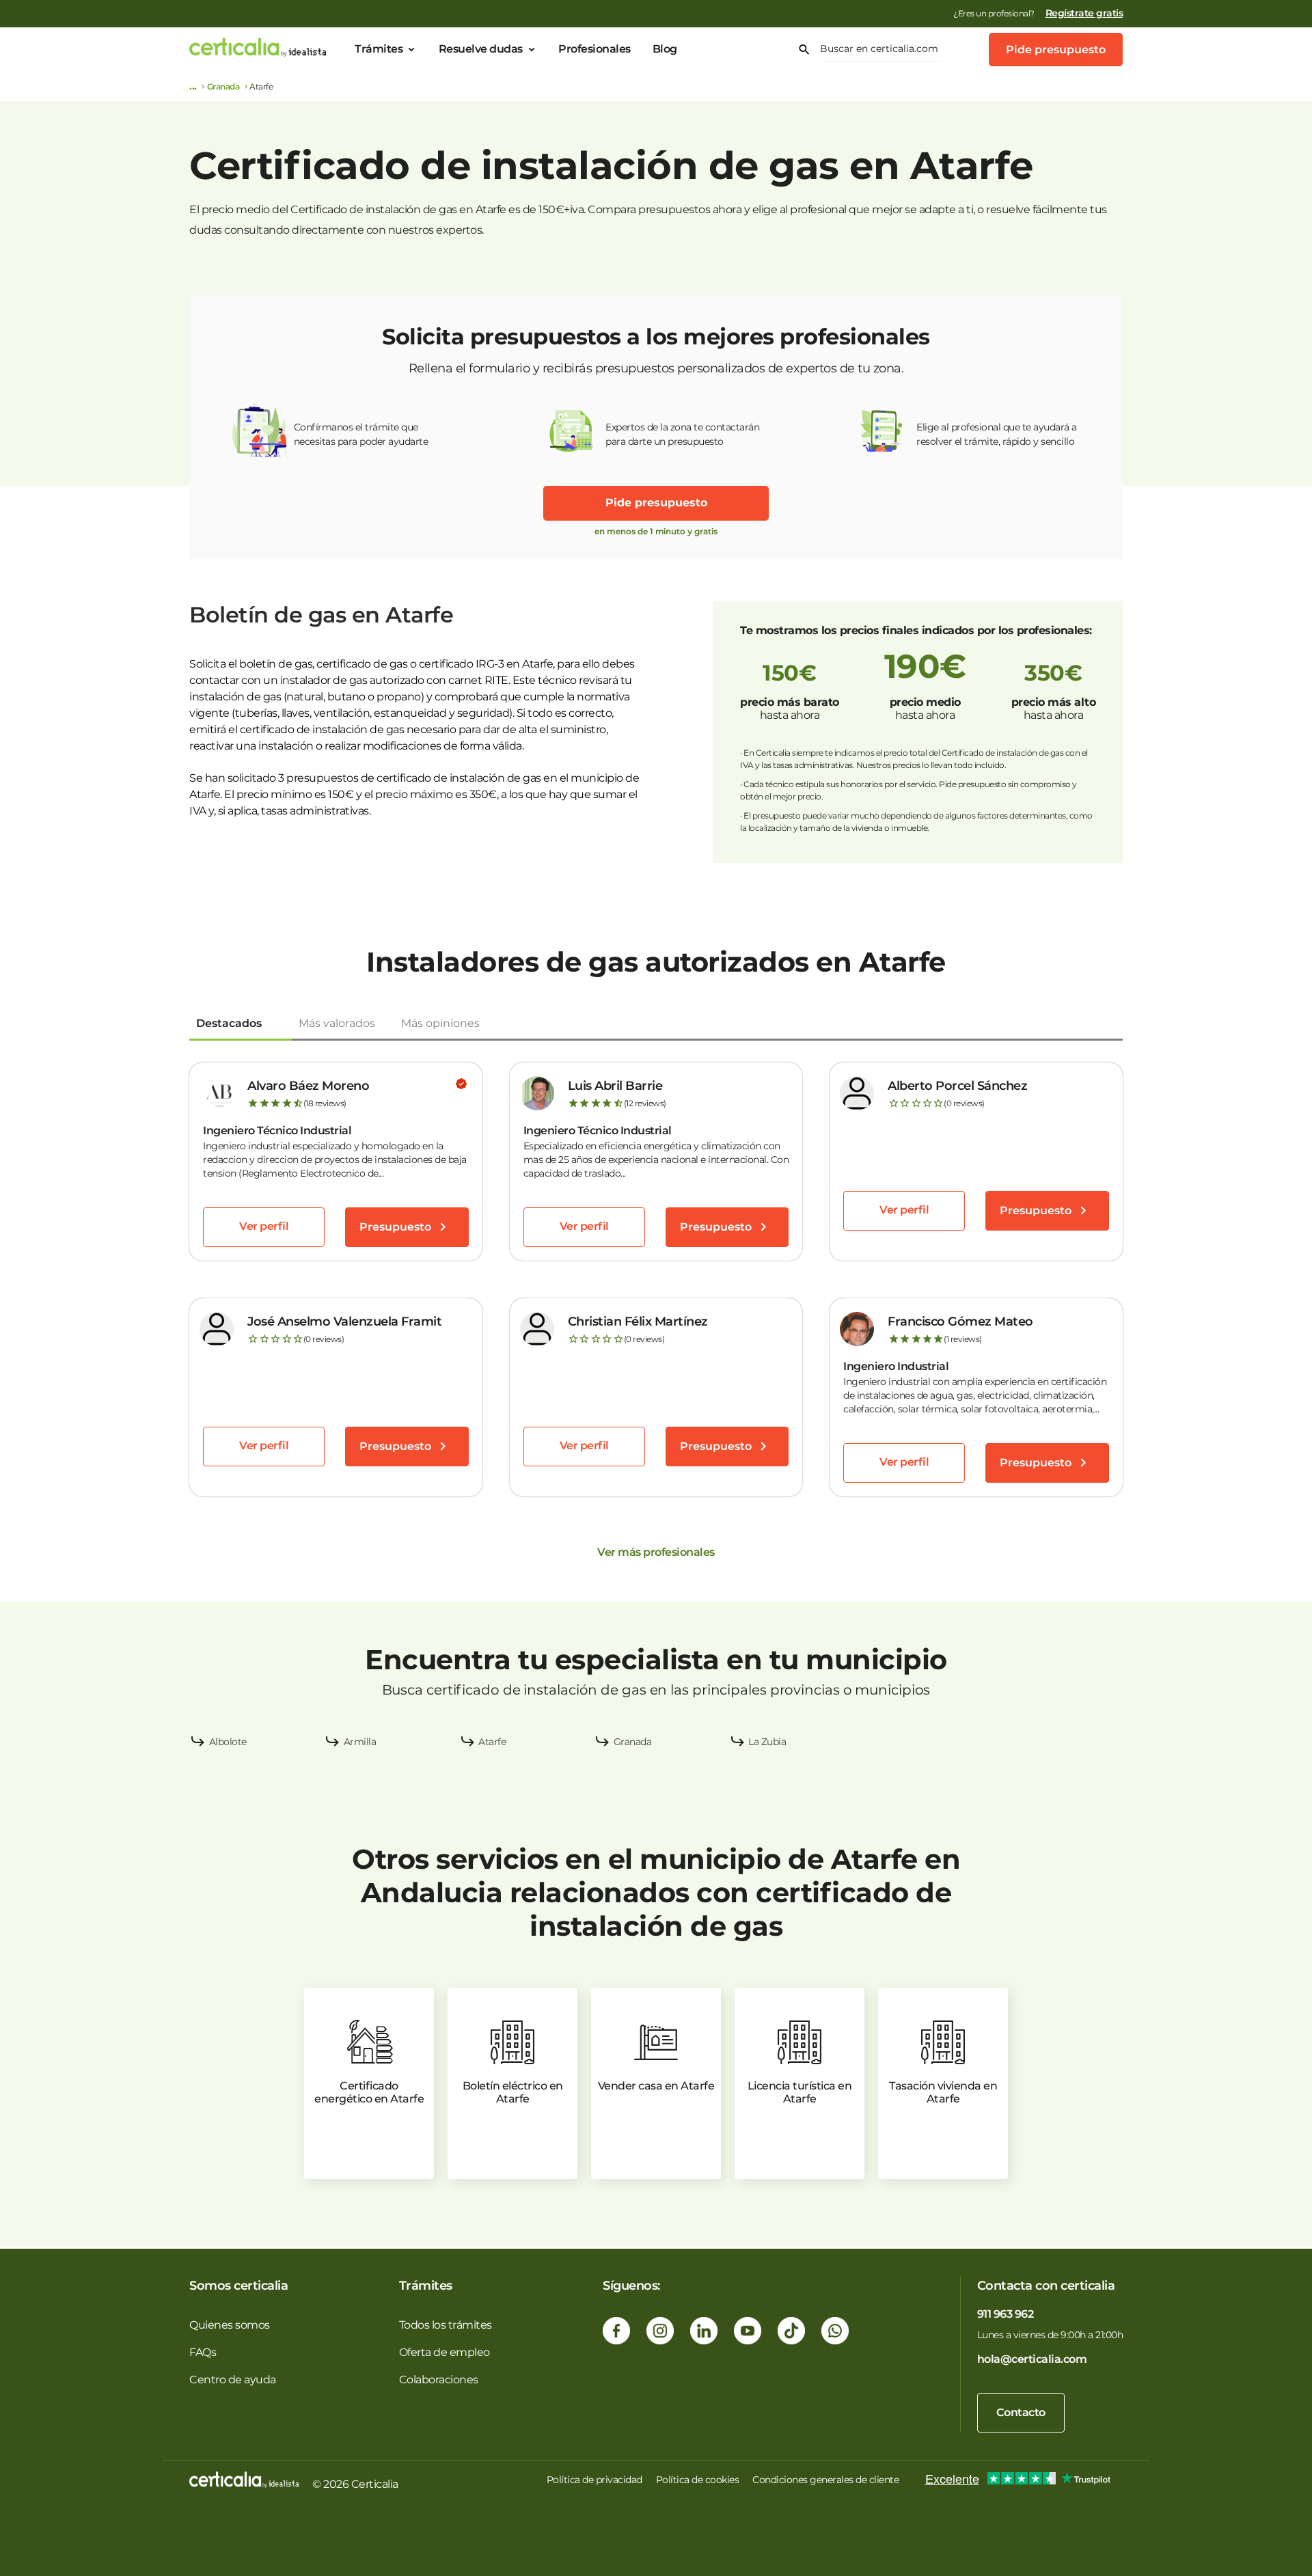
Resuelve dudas (481, 49)
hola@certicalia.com (1032, 2359)
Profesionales (594, 49)
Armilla (360, 1742)
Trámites (379, 49)
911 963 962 (1006, 2314)
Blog (665, 49)
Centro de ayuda (233, 2380)
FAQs (203, 2352)
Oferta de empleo (445, 2352)
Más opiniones (440, 1023)
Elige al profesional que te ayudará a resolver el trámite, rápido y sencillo (997, 434)
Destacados (229, 1023)
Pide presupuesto (1056, 50)
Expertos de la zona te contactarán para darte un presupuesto (682, 434)
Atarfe (492, 1742)
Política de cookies (698, 2480)
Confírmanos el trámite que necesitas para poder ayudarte (361, 434)
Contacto (1021, 2412)
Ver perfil (264, 1226)
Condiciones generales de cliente (825, 2480)
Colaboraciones (439, 2380)
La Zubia (767, 1742)
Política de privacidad (594, 2480)
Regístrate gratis (1084, 13)
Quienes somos (230, 2325)
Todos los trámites (446, 2325)
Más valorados (337, 1023)
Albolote (228, 1742)
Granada (223, 86)
